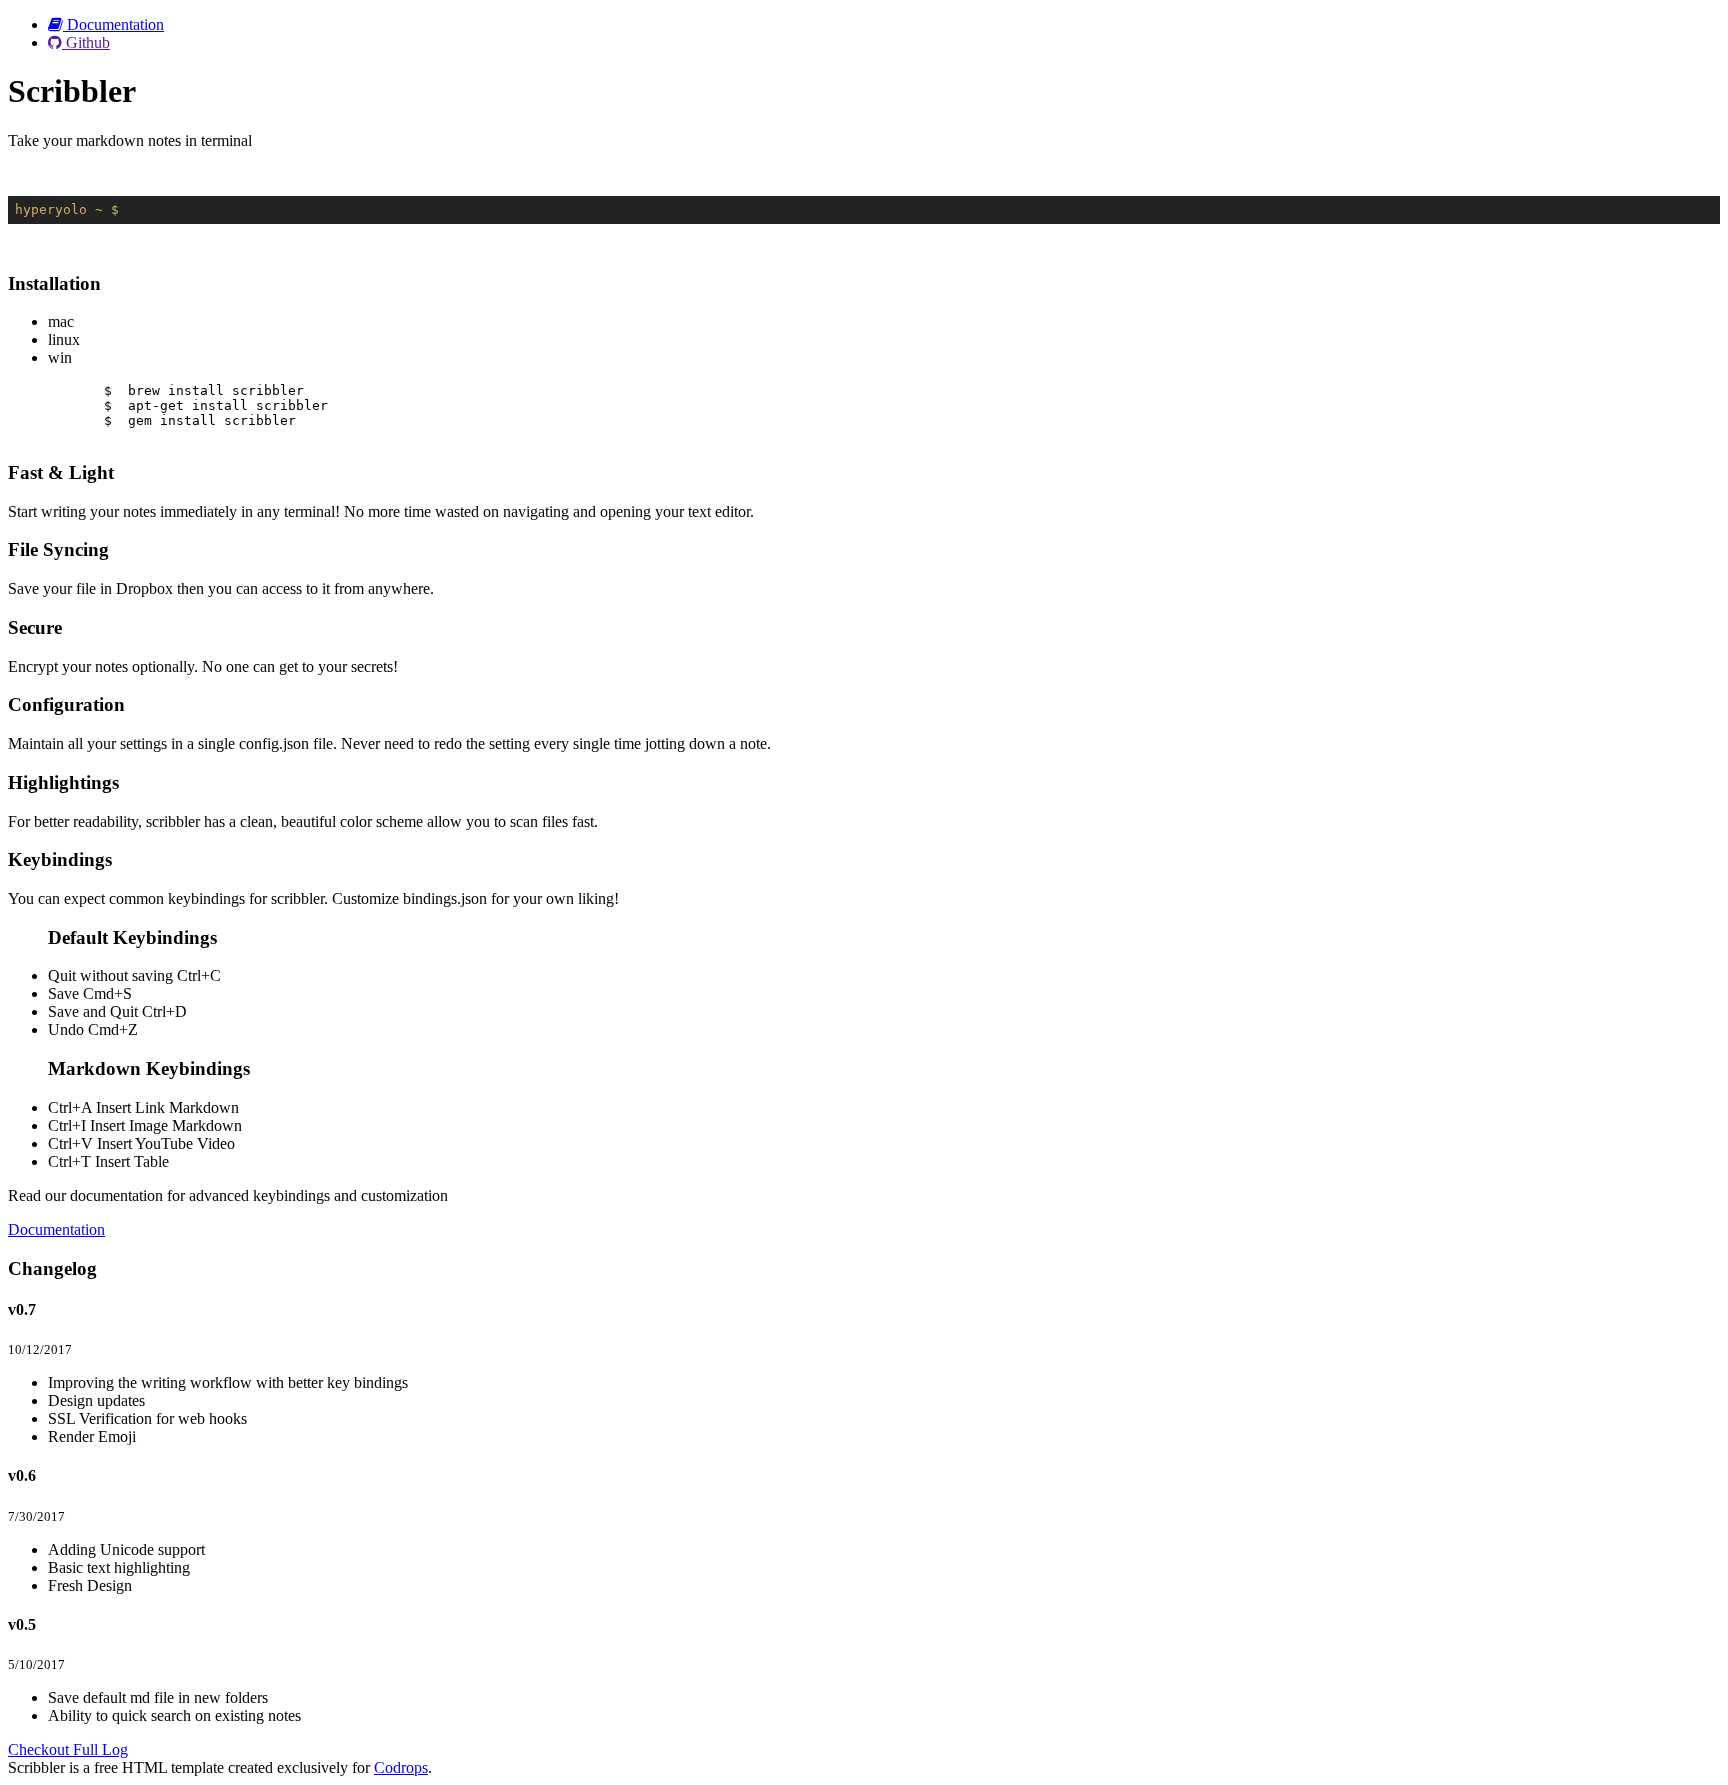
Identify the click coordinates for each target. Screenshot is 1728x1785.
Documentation (113, 24)
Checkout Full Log (68, 1749)
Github (86, 42)
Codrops (401, 1767)
